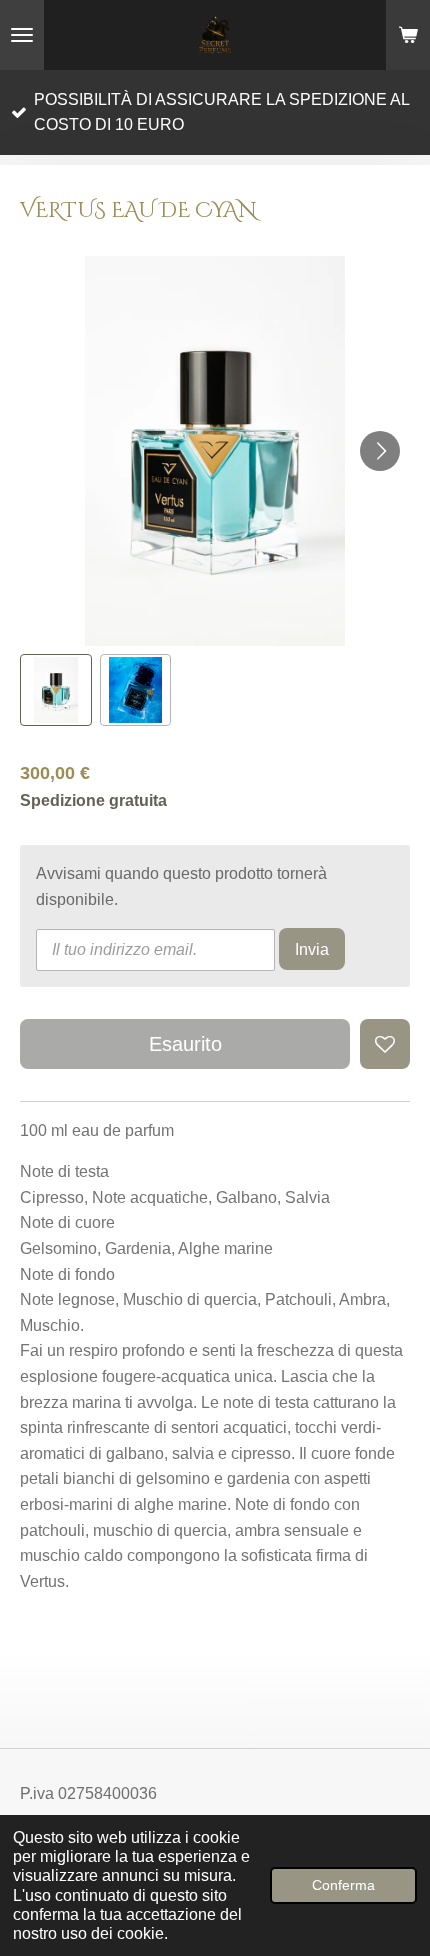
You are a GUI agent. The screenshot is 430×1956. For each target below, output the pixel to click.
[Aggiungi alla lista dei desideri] (385, 1044)
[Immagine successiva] (380, 451)
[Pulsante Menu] (22, 35)
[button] (56, 690)
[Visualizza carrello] (408, 35)
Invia (312, 949)
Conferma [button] (343, 1885)
